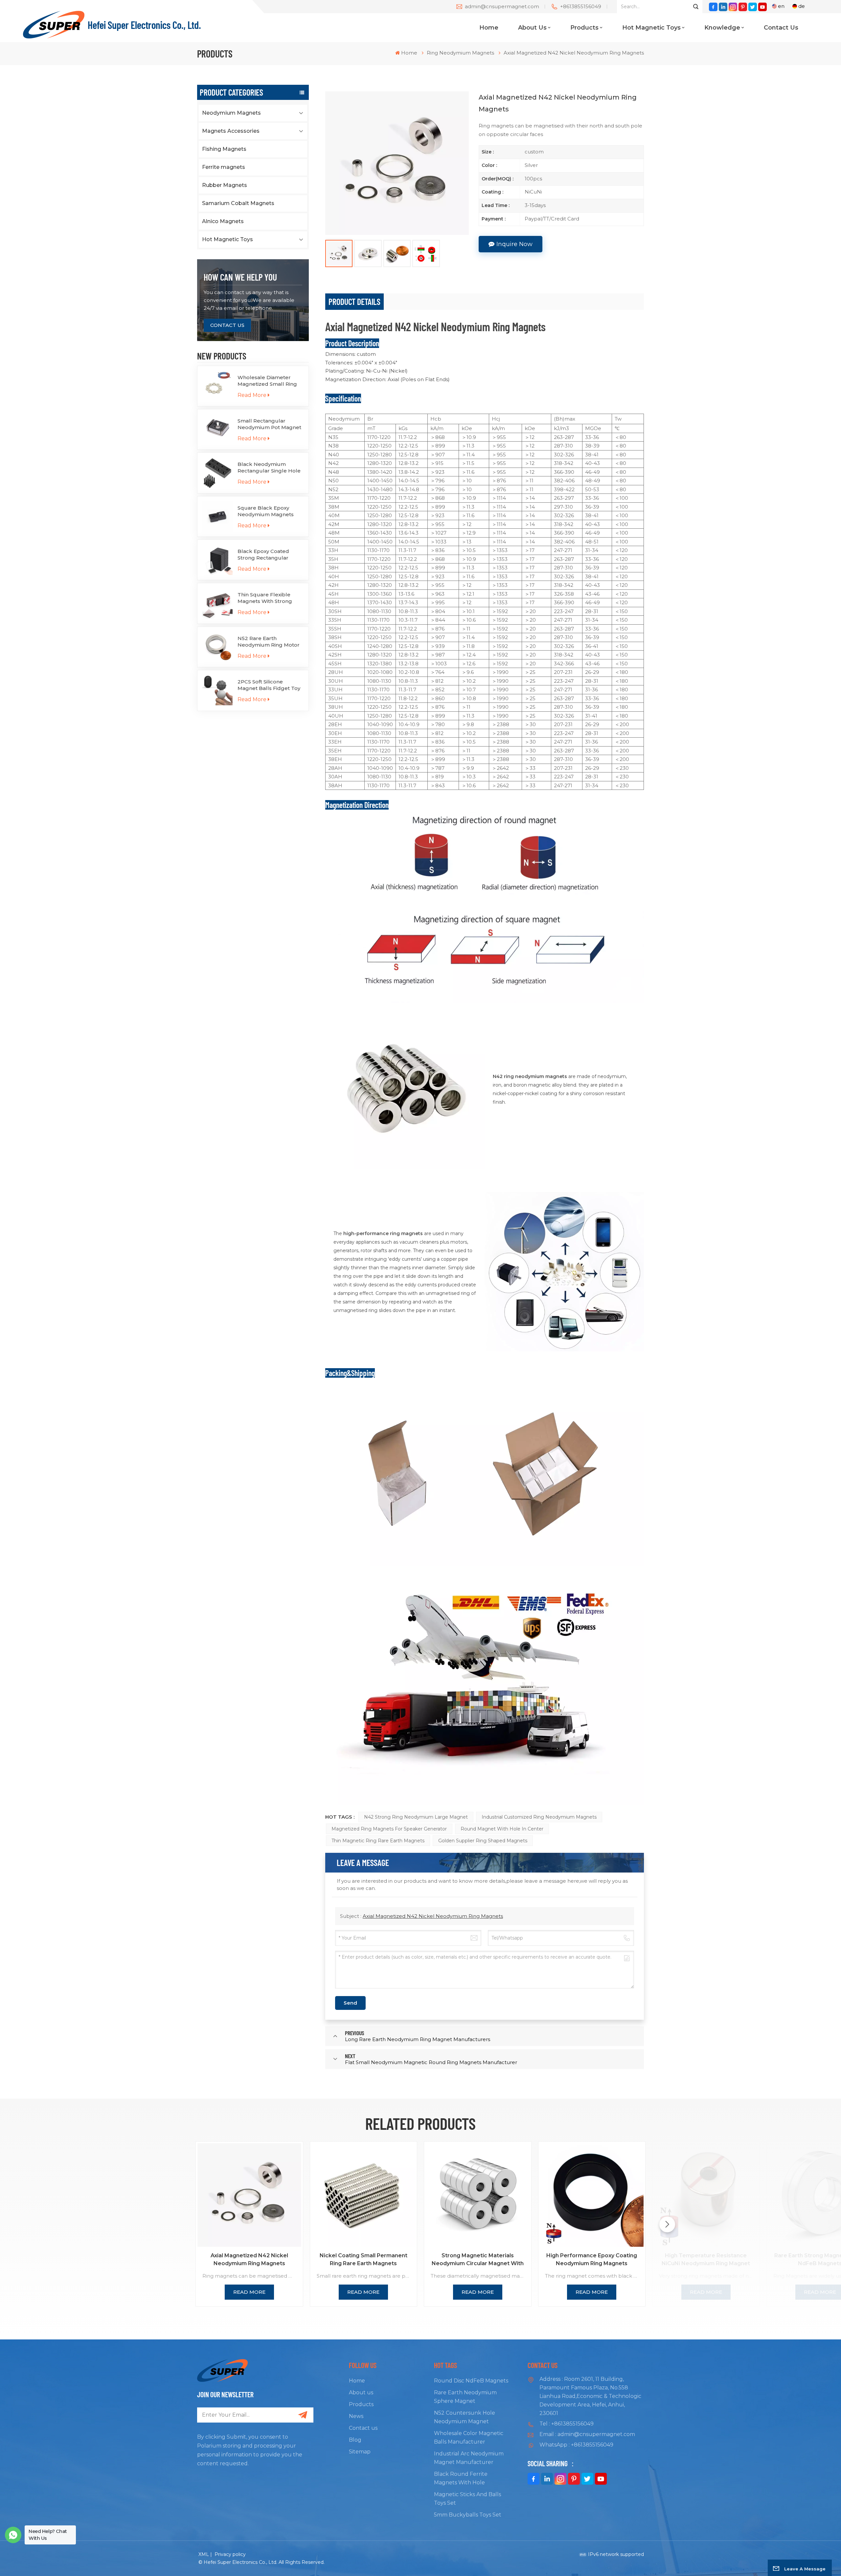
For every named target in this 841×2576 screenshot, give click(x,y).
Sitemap (360, 2452)
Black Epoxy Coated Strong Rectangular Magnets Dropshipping (267, 555)
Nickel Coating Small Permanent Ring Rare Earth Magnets (364, 2259)
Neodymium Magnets (231, 113)
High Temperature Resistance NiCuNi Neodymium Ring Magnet (706, 2259)
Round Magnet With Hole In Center (502, 1829)
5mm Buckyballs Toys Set (468, 2515)
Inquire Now (514, 244)
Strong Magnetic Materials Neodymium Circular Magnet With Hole (478, 2260)
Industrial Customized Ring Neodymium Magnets (539, 1817)
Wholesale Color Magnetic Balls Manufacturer (469, 2438)
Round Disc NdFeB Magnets (471, 2381)
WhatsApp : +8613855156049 (576, 2445)
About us (532, 28)
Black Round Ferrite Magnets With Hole (461, 2478)
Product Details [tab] (354, 301)
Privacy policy (230, 2554)
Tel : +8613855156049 (567, 2424)
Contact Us (227, 325)
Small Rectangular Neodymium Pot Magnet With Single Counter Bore (270, 424)
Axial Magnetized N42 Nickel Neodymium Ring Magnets (433, 1916)
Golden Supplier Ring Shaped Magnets (483, 1841)
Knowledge (722, 28)
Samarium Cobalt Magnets (238, 203)
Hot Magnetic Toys (651, 28)
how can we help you (240, 277)
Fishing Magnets (224, 149)
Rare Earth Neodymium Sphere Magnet (465, 2397)
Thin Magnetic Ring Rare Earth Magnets (378, 1841)
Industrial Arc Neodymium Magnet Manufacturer (469, 2458)
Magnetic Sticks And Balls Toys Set (467, 2499)
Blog (355, 2440)
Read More (252, 395)
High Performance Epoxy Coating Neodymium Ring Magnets (592, 2259)
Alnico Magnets (223, 221)
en (781, 6)
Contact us (781, 28)
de (802, 6)
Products (584, 28)
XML (204, 2554)
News (356, 2416)
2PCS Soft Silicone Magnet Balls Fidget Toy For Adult (269, 685)
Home (489, 28)
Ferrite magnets (224, 167)
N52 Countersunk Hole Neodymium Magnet (465, 2417)
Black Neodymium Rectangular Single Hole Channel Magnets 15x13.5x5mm (269, 468)
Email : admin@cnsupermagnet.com (587, 2434)
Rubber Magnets (225, 185)
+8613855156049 (581, 6)
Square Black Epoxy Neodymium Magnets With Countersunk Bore (268, 511)
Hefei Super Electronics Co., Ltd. (144, 25)
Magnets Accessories (231, 131)
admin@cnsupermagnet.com (502, 6)
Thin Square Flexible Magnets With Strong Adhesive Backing (265, 598)
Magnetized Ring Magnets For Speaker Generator (389, 1829)
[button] (667, 2224)
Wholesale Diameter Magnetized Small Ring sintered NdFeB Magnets (270, 381)
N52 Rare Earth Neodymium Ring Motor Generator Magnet (269, 642)
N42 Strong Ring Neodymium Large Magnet (416, 1817)
